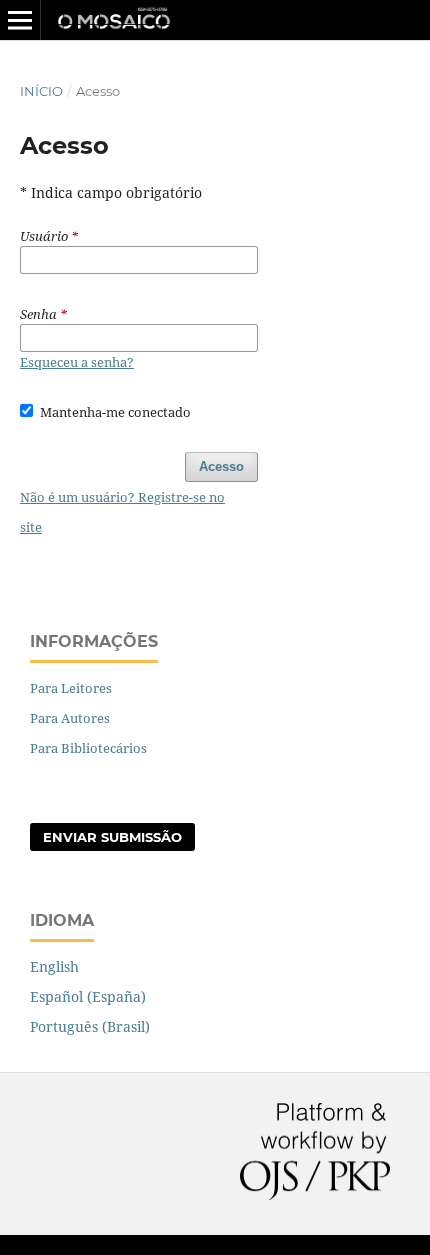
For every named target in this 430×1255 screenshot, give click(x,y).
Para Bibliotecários (88, 748)
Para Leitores (71, 688)
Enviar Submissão (112, 837)
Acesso (221, 466)
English (54, 966)
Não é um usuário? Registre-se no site (122, 512)
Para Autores (70, 718)
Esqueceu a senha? (77, 362)
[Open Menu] (20, 20)
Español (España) (88, 996)
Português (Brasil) (90, 1026)
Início (41, 91)
